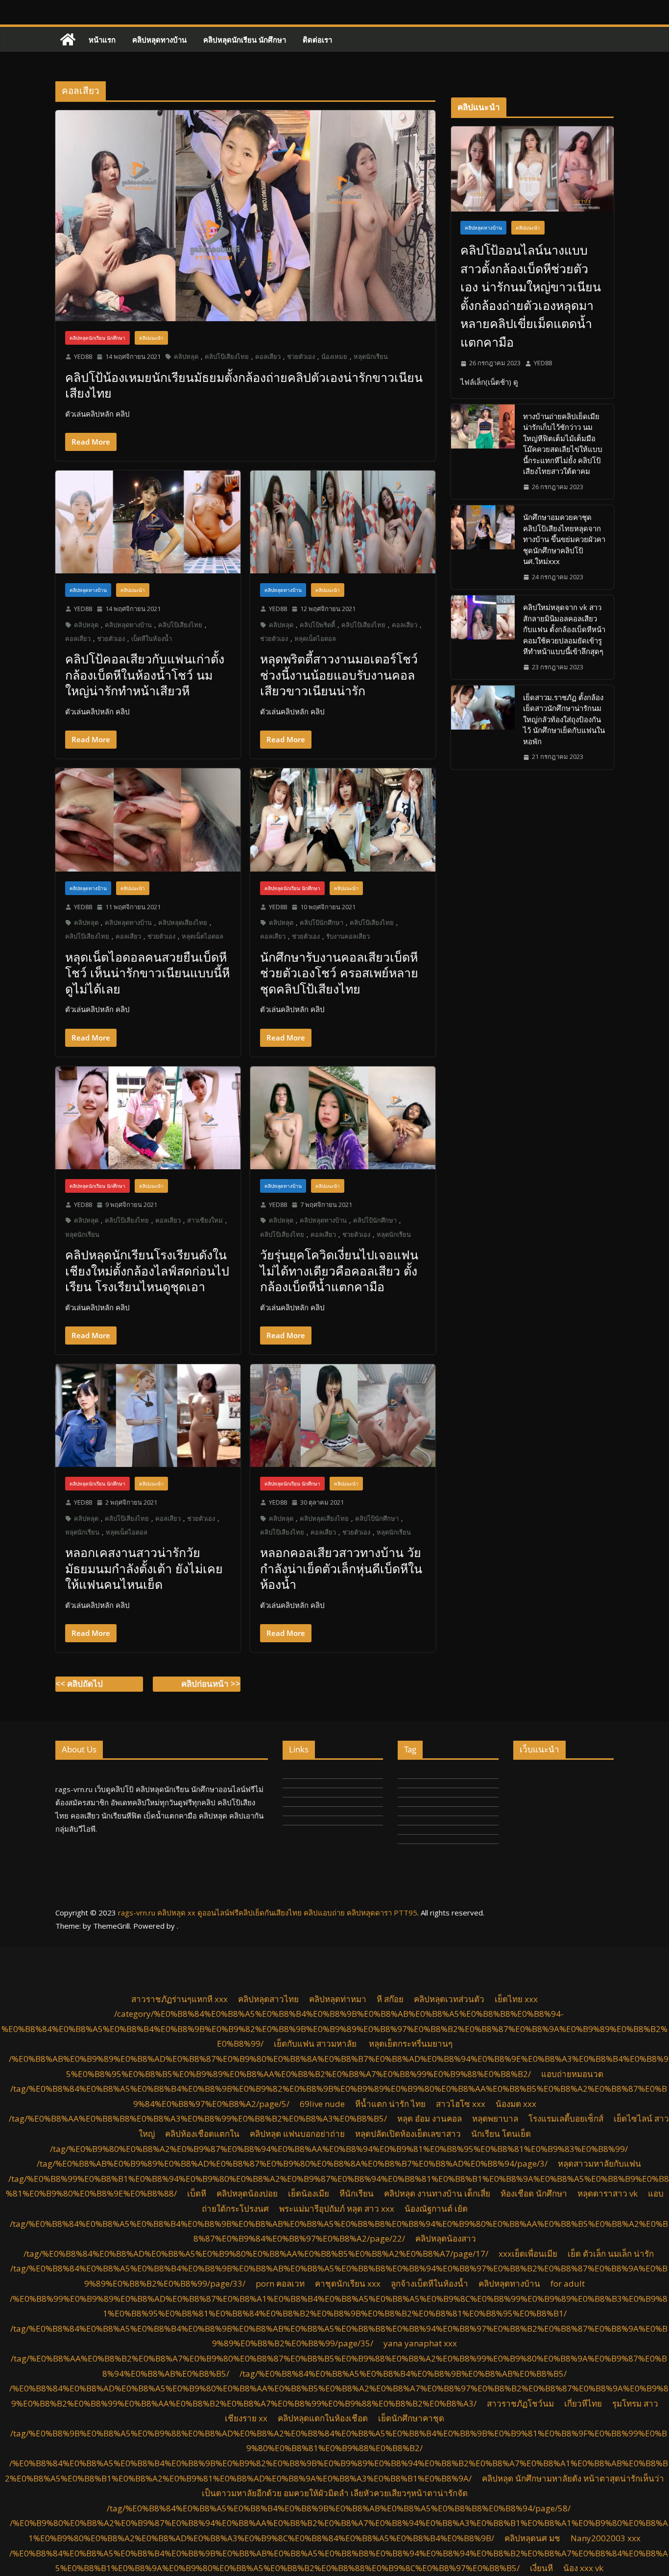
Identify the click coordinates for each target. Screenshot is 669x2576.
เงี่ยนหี (541, 2568)
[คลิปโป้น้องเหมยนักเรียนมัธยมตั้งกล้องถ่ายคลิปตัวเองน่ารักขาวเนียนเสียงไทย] (245, 216)
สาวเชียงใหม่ (205, 1220)
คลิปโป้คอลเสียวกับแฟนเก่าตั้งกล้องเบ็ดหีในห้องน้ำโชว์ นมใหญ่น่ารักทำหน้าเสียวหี (145, 674)
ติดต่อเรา (317, 40)
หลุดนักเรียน (371, 356)
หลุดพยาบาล (495, 2118)
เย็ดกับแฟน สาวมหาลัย (316, 2044)
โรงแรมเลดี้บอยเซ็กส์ (566, 2118)
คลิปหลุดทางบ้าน (159, 40)
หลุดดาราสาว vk (608, 2193)
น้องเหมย (334, 356)
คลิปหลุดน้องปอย (247, 2193)
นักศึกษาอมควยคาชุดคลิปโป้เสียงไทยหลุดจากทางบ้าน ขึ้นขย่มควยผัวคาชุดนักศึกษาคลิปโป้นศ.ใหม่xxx (564, 539)
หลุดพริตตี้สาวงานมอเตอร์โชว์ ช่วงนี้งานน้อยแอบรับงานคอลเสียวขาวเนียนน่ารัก (339, 674)
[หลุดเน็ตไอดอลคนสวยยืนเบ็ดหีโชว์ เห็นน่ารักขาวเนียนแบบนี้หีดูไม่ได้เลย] (148, 820)
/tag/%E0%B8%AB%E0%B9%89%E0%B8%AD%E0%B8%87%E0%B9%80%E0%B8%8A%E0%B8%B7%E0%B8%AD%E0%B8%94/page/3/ (292, 2163)
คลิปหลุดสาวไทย (268, 1999)
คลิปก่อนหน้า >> (211, 1684)
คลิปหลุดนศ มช (532, 2538)
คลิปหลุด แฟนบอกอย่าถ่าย (297, 2134)
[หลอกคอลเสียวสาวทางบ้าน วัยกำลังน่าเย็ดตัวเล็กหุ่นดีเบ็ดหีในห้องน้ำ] (343, 1416)
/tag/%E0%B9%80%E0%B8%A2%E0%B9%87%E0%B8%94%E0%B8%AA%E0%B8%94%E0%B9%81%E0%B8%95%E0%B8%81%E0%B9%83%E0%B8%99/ (339, 2149)
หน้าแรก (102, 40)
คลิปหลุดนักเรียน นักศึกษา (245, 40)
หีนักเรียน (357, 2193)
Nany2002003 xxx (606, 2538)
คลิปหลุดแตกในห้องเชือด (323, 2418)
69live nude (322, 2104)
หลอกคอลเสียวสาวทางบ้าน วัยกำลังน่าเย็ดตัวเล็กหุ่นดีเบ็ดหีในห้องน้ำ (341, 1568)
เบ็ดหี (197, 2193)
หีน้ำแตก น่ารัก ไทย (390, 2104)
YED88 (83, 356)
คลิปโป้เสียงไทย (227, 356)
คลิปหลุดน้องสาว (446, 2238)
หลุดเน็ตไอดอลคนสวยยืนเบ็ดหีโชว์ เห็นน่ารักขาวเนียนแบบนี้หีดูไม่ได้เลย (147, 973)
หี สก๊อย (390, 1999)
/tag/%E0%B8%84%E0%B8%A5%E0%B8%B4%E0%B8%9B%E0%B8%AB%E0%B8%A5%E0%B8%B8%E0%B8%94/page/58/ (339, 2508)
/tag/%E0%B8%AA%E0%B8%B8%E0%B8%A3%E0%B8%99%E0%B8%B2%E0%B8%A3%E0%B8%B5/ (198, 2118)
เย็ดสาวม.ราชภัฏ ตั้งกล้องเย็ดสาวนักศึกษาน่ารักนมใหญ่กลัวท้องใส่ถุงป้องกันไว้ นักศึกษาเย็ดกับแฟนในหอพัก (564, 719)
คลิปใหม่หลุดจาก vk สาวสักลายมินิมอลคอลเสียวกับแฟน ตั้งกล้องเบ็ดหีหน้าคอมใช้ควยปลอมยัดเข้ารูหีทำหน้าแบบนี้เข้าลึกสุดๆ (564, 629)
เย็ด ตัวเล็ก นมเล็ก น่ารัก (611, 2254)
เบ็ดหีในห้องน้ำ (152, 638)
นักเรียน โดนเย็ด (501, 2134)
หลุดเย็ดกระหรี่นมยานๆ (411, 2044)
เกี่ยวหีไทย (583, 2403)
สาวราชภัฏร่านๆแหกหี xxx (179, 1999)
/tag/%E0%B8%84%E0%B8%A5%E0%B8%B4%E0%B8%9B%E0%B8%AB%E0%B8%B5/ (403, 2374)
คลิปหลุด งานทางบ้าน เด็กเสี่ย (437, 2193)
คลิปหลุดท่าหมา (338, 1999)
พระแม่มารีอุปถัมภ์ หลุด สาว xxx (337, 2209)
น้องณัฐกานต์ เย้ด (436, 2209)
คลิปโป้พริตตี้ (317, 625)
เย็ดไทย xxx (516, 1999)
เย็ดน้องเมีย (309, 2193)
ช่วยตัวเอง (301, 356)
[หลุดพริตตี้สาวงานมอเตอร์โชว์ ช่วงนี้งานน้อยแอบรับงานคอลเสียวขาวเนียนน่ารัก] (343, 522)
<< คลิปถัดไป (79, 1684)
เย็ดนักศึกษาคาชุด (411, 2418)
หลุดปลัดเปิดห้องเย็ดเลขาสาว (408, 2134)
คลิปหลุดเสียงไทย (183, 922)
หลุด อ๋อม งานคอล (430, 2118)
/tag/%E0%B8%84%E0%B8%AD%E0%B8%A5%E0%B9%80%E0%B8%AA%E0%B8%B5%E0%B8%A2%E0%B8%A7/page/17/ (256, 2254)
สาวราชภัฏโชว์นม (520, 2403)
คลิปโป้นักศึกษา (322, 922)
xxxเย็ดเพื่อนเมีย (528, 2254)
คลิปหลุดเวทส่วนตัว (449, 1999)
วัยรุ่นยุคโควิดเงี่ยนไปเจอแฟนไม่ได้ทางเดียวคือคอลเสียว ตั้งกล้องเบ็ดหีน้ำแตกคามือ (339, 1270)
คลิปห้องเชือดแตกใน (202, 2134)
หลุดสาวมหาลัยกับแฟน (599, 2163)
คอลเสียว (268, 356)
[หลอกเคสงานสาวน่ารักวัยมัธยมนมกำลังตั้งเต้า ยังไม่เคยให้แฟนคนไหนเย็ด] (148, 1416)
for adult (568, 2283)
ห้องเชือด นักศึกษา (534, 2193)
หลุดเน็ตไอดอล (315, 638)
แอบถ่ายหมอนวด (572, 2074)
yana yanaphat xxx (420, 2343)
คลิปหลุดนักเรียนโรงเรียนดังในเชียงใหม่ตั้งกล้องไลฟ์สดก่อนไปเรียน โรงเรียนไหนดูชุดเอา (147, 1270)
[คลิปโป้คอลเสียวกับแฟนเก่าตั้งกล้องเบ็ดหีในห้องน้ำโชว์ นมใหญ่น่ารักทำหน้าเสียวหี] (148, 522)
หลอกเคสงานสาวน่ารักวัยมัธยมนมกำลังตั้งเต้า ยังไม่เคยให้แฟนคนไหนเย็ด (144, 1568)
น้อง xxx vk (583, 2568)
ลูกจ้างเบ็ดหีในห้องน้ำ (430, 2283)
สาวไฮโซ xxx (461, 2104)
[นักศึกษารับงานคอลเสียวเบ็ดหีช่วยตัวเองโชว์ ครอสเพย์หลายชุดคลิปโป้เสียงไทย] (343, 820)
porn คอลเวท (280, 2283)
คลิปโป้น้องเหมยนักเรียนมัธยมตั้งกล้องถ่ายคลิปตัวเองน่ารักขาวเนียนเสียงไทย (244, 385)
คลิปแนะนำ (151, 338)
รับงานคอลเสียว (348, 936)
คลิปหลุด (186, 356)
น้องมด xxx (516, 2104)
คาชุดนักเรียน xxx (348, 2283)
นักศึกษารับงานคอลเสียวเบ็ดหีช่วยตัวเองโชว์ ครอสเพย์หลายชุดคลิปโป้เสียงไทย (339, 973)
